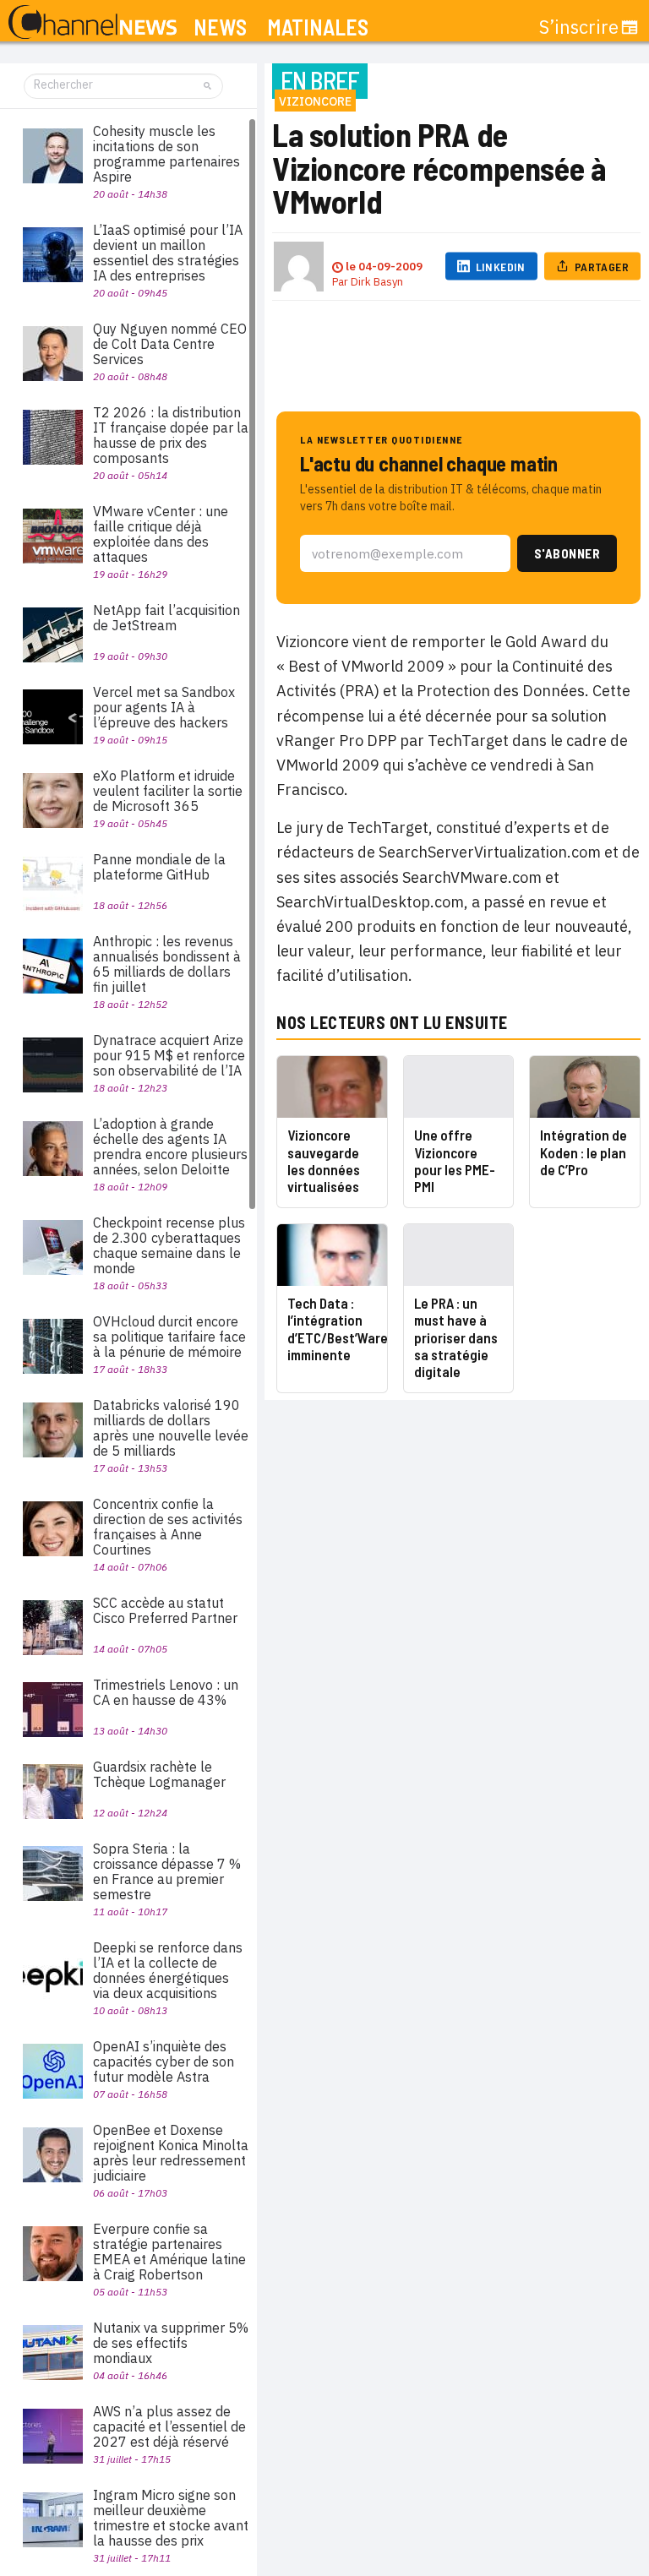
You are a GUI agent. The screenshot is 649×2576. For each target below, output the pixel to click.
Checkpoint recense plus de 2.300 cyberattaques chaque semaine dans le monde (169, 1245)
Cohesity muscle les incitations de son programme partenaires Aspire (166, 154)
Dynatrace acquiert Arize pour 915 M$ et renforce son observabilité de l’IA (169, 1055)
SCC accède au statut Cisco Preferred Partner (165, 1610)
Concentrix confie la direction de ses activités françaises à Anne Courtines (168, 1527)
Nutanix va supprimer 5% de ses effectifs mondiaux (171, 2343)
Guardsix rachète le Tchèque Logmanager (159, 1774)
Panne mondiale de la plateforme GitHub (159, 867)
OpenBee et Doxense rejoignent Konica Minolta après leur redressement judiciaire (171, 2153)
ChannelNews (93, 23)
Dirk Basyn (377, 282)
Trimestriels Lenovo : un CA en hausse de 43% (166, 1692)
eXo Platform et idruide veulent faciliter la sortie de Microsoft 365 (168, 791)
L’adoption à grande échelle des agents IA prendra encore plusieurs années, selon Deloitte (170, 1146)
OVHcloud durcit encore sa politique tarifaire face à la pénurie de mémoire (169, 1337)
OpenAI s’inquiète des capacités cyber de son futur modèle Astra (164, 2061)
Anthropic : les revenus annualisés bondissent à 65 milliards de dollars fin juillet (167, 964)
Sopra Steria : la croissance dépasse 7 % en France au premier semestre (167, 1871)
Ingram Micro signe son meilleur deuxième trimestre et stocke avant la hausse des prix (171, 2518)
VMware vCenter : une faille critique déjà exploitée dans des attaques (161, 534)
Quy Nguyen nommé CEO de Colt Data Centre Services (170, 344)
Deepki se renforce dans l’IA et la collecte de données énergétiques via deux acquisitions (168, 1970)
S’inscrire (579, 27)
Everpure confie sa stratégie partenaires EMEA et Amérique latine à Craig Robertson (169, 2252)
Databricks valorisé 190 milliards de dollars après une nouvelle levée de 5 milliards (171, 1428)
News (220, 27)
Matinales (318, 27)
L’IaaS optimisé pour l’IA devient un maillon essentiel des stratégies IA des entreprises (168, 253)
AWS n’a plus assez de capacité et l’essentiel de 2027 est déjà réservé (169, 2426)
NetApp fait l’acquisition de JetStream (166, 618)
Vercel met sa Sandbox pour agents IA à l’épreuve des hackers (164, 707)
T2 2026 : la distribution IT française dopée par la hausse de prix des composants (171, 435)
